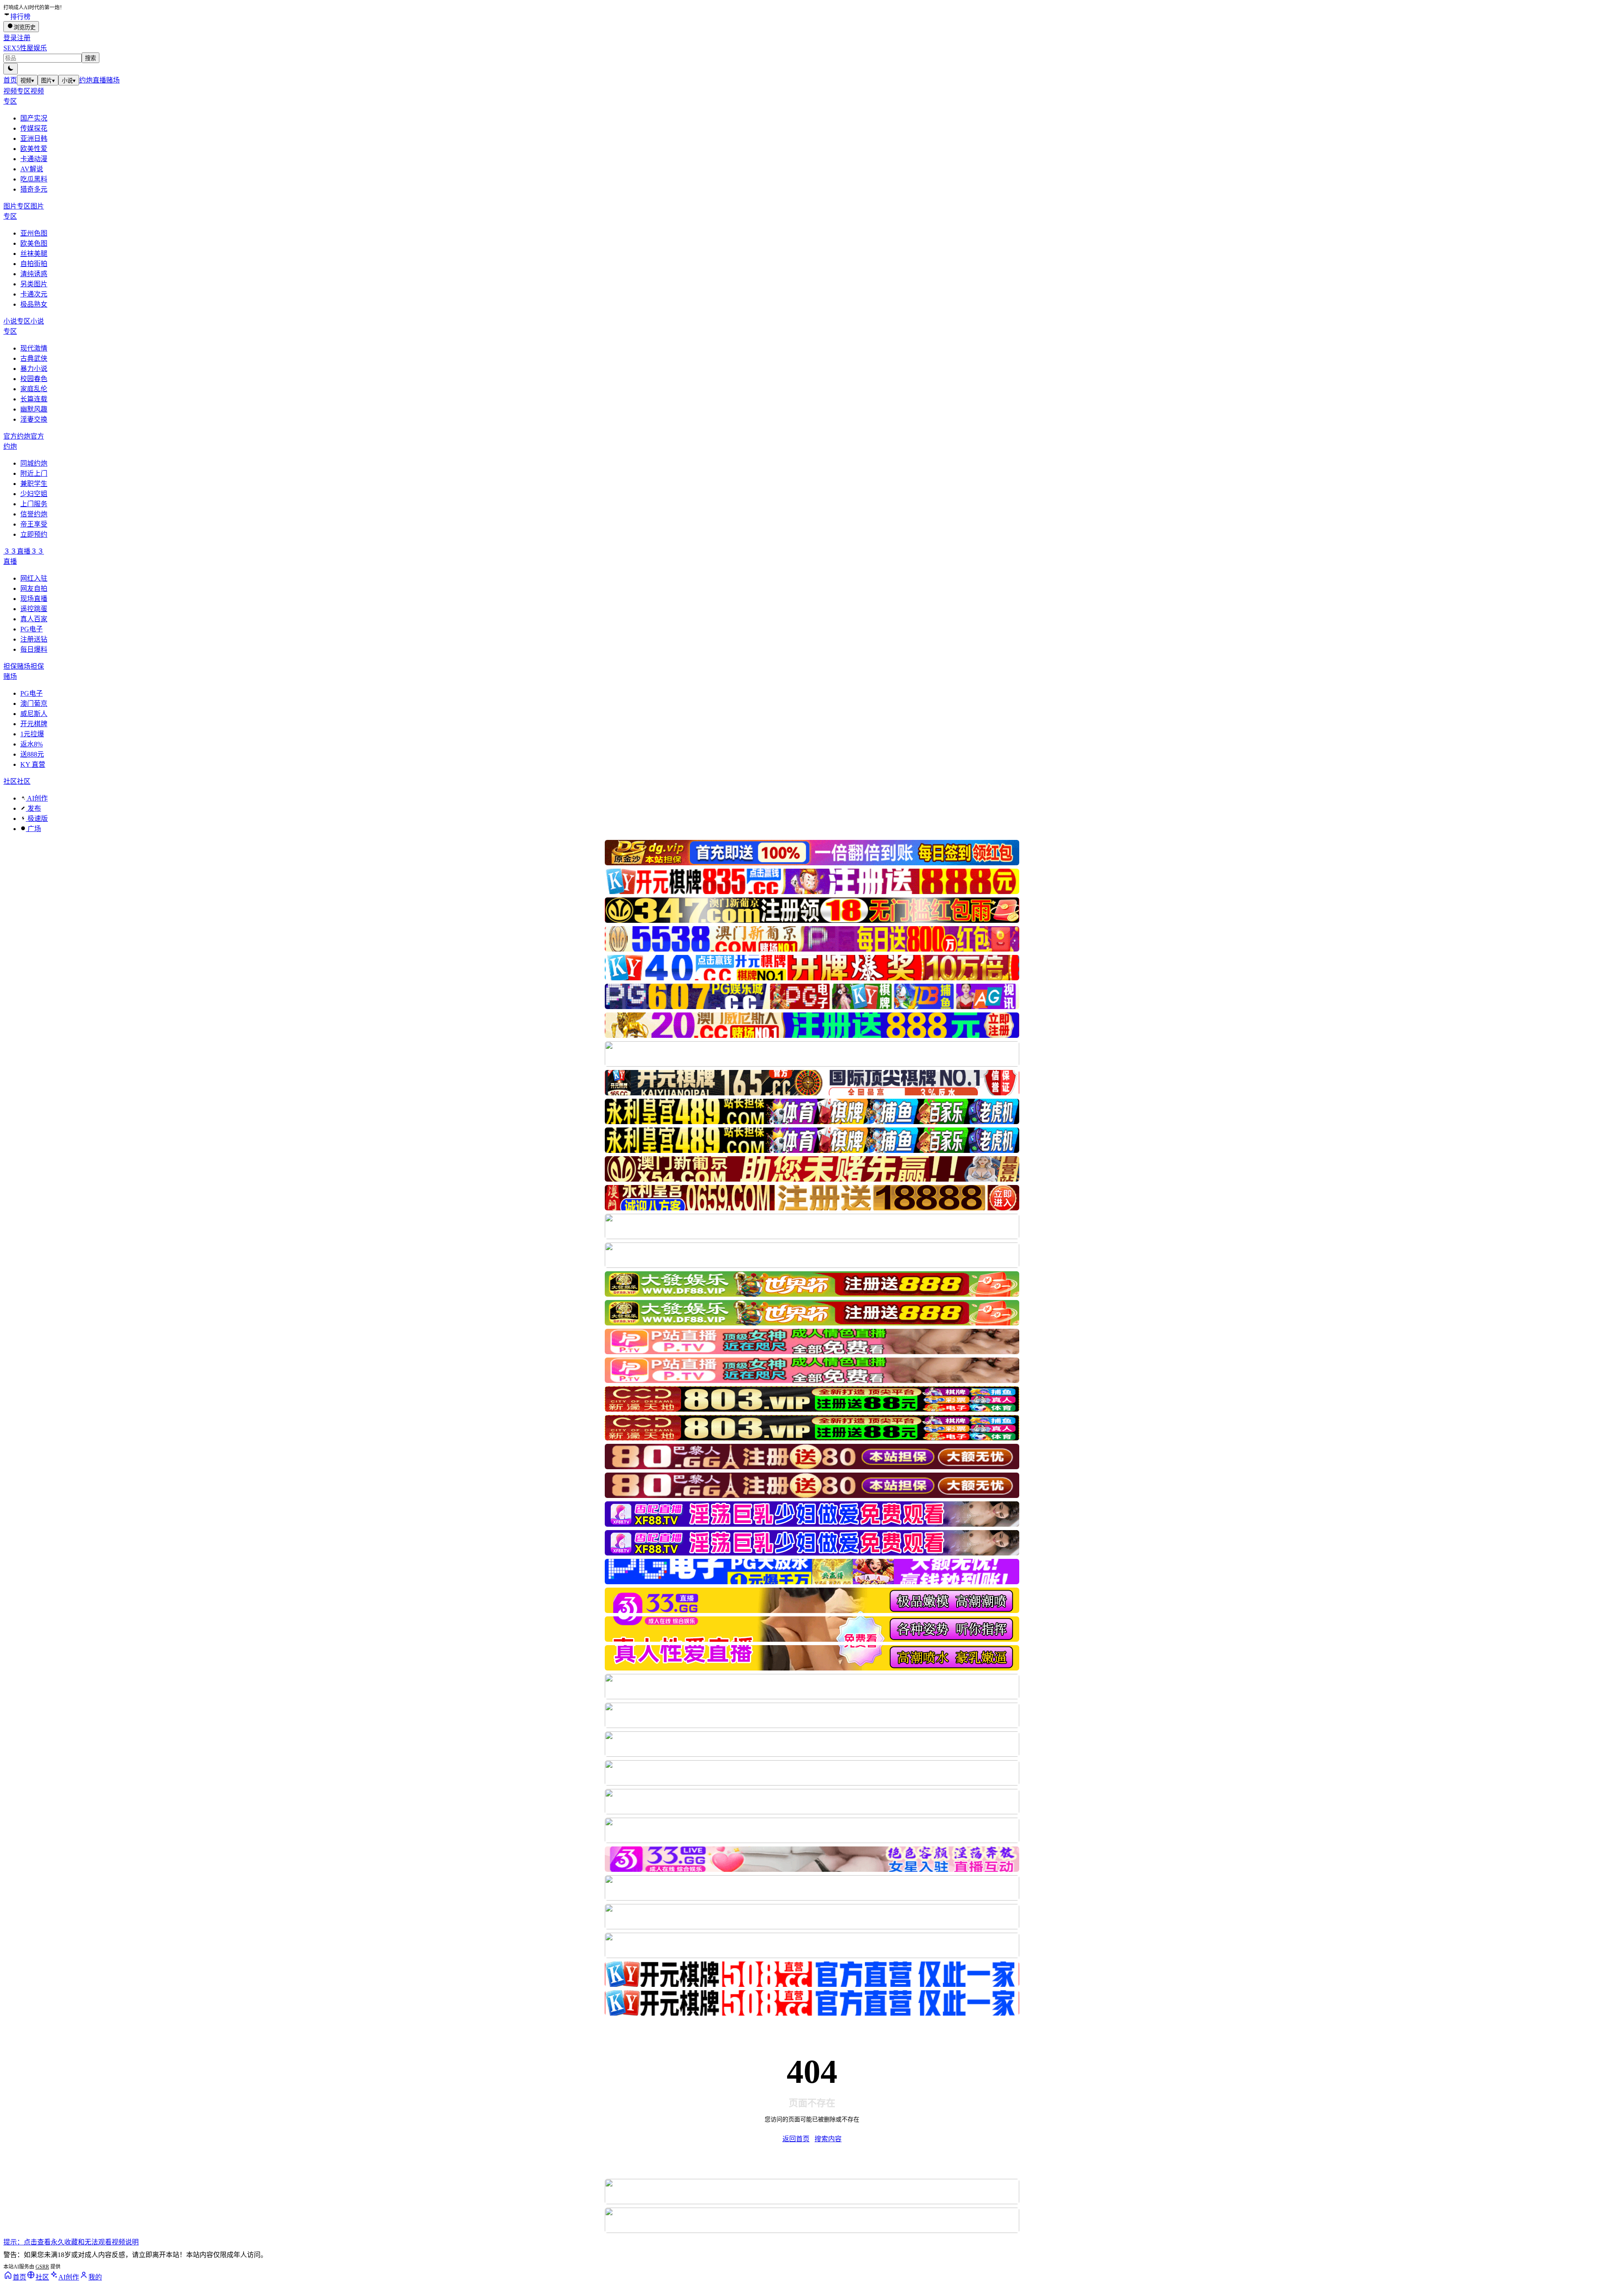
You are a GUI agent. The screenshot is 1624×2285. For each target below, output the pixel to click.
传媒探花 (34, 128)
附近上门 (34, 473)
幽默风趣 (34, 409)
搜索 (91, 58)
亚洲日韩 (34, 139)
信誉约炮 (34, 514)
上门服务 (34, 504)
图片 (48, 81)
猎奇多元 (34, 189)
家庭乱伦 (34, 389)
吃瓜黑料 (34, 179)
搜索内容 (828, 2139)
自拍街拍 (34, 264)
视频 (27, 81)
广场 (33, 829)
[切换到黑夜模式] (11, 69)
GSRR (42, 2267)
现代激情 (34, 348)
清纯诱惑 (34, 274)
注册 (24, 38)
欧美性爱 (34, 149)
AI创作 (37, 798)
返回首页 (796, 2139)
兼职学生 (34, 484)
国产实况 (34, 118)
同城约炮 (34, 463)
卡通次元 (34, 294)
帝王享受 (34, 524)
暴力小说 (34, 369)
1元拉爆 (32, 734)
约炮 (86, 80)
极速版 (37, 819)
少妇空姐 (34, 494)
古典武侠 (34, 358)
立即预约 (34, 534)
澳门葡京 (34, 704)
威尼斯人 (34, 714)
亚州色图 (34, 233)
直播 (99, 80)
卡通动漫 (34, 159)
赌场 (113, 80)
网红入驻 (34, 578)
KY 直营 (33, 764)
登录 (10, 38)
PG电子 (32, 629)
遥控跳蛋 (34, 609)
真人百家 (34, 619)
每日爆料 (34, 649)
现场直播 (34, 599)
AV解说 (32, 169)
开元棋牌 (34, 724)
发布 (33, 808)
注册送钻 (34, 639)
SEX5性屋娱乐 (25, 48)
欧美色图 (34, 243)
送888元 (32, 754)
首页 (10, 80)
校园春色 (34, 379)
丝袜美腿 (34, 254)
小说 (69, 81)
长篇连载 (34, 399)
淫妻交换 (34, 419)
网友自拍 (34, 588)
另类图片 (34, 284)
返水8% (32, 744)
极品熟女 (34, 304)
